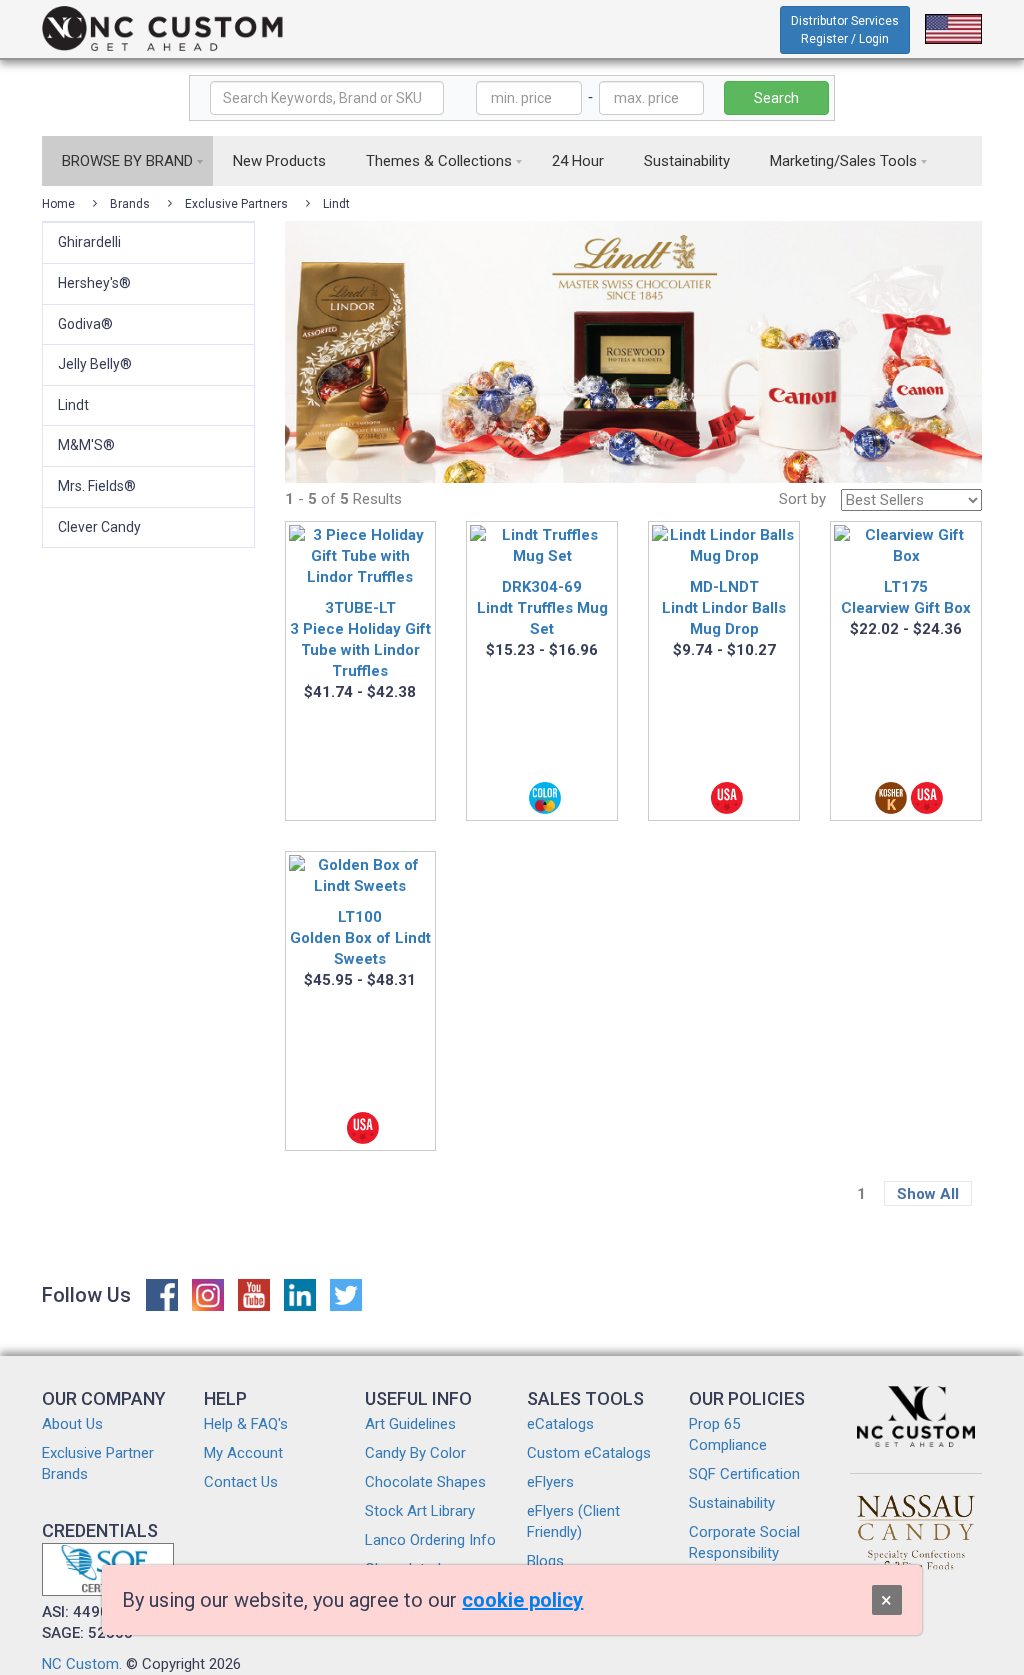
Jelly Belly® (95, 364)
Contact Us (241, 1482)
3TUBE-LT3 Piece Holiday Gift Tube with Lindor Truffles (360, 639)
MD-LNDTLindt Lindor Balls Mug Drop (724, 608)
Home (58, 204)
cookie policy (522, 1600)
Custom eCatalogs (589, 1453)
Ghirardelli (89, 242)
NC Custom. (82, 1664)
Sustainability (687, 161)
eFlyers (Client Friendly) (573, 1521)
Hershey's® (94, 283)
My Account (243, 1453)
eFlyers (550, 1482)
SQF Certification (744, 1474)
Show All (928, 1194)
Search (776, 98)
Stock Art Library (420, 1511)
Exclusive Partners (236, 204)
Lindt (336, 204)
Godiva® (85, 324)
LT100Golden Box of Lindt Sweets (360, 938)
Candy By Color (415, 1453)
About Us (72, 1424)
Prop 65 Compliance (728, 1434)
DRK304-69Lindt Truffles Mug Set (542, 608)
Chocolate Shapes (425, 1482)
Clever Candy (99, 527)
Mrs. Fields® (97, 486)
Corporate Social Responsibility (744, 1542)
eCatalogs (560, 1424)
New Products (279, 161)
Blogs (545, 1561)
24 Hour (578, 161)
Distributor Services (845, 30)
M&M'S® (86, 445)
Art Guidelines (410, 1424)
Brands (130, 204)
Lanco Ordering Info (430, 1540)
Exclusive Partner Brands (98, 1463)
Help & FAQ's (246, 1424)
